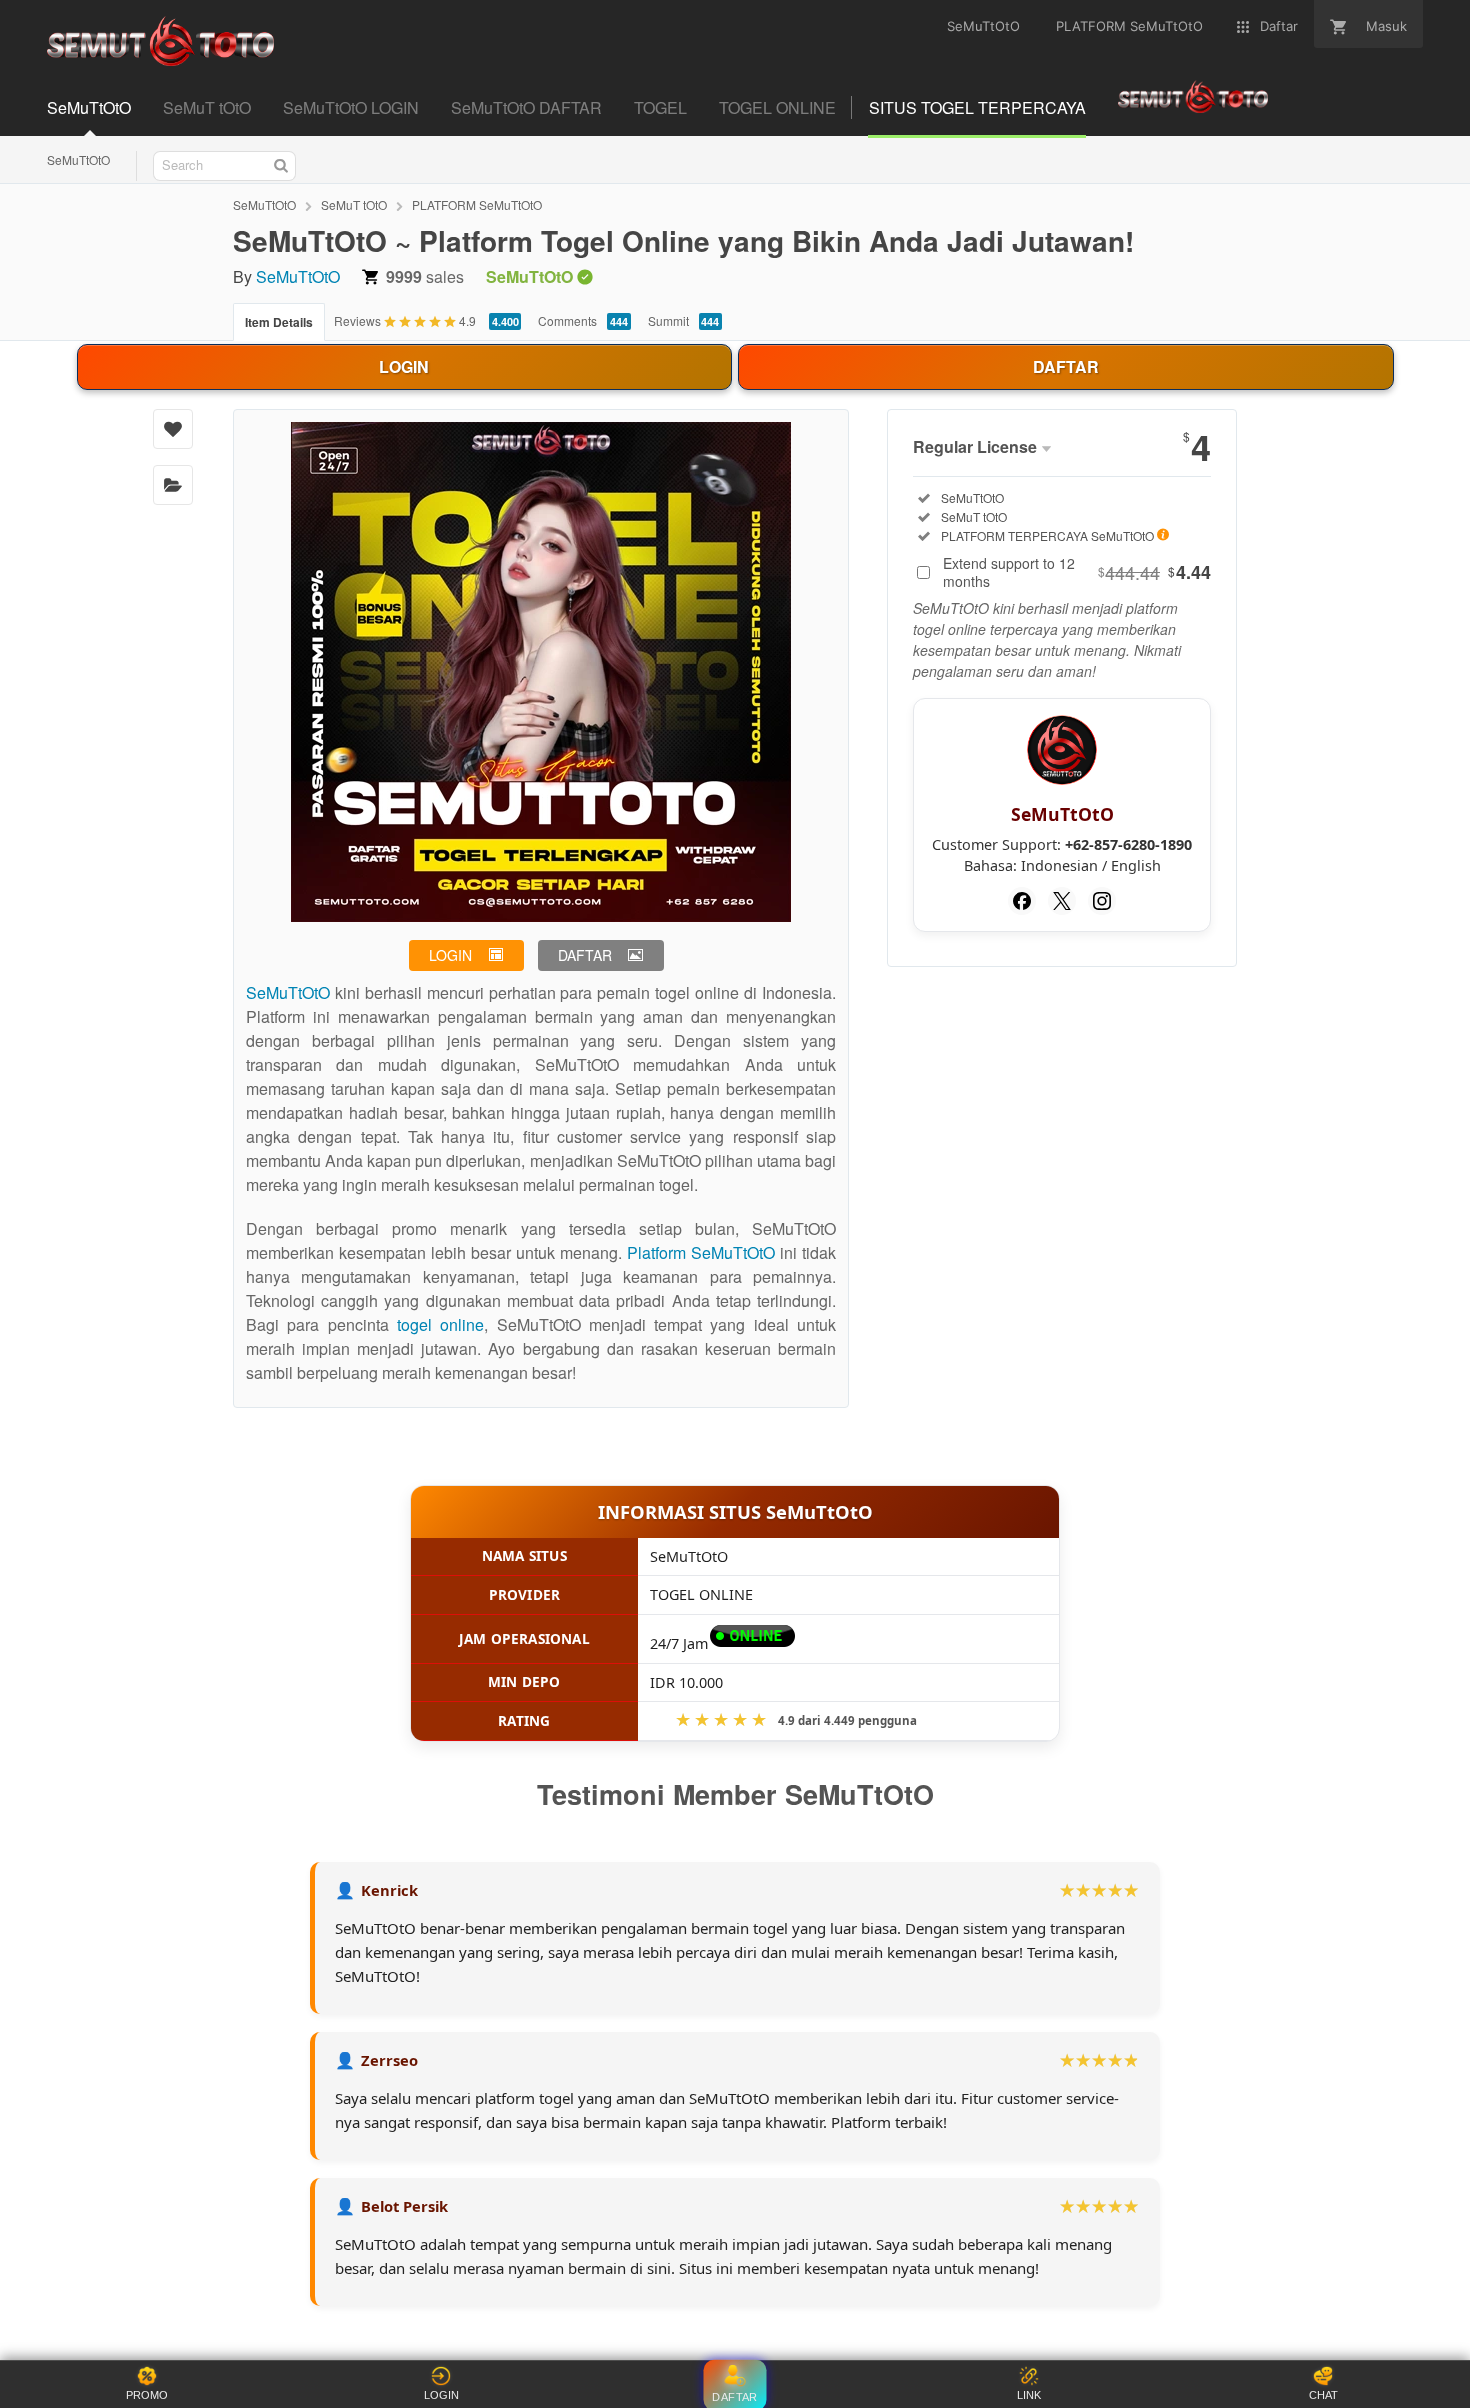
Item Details (279, 322)
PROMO (147, 2395)
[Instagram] (1102, 901)
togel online (440, 1324)
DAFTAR (1066, 366)
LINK (1029, 2395)
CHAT (1323, 2395)
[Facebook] (1022, 901)
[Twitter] (1062, 901)
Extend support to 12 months (1077, 572)
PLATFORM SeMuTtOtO (477, 204)
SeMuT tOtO (354, 204)
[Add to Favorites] (173, 429)
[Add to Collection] (173, 485)
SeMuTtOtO (78, 159)
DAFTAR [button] (585, 955)
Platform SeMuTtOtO (701, 1252)
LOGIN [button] (450, 955)
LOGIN (404, 366)
